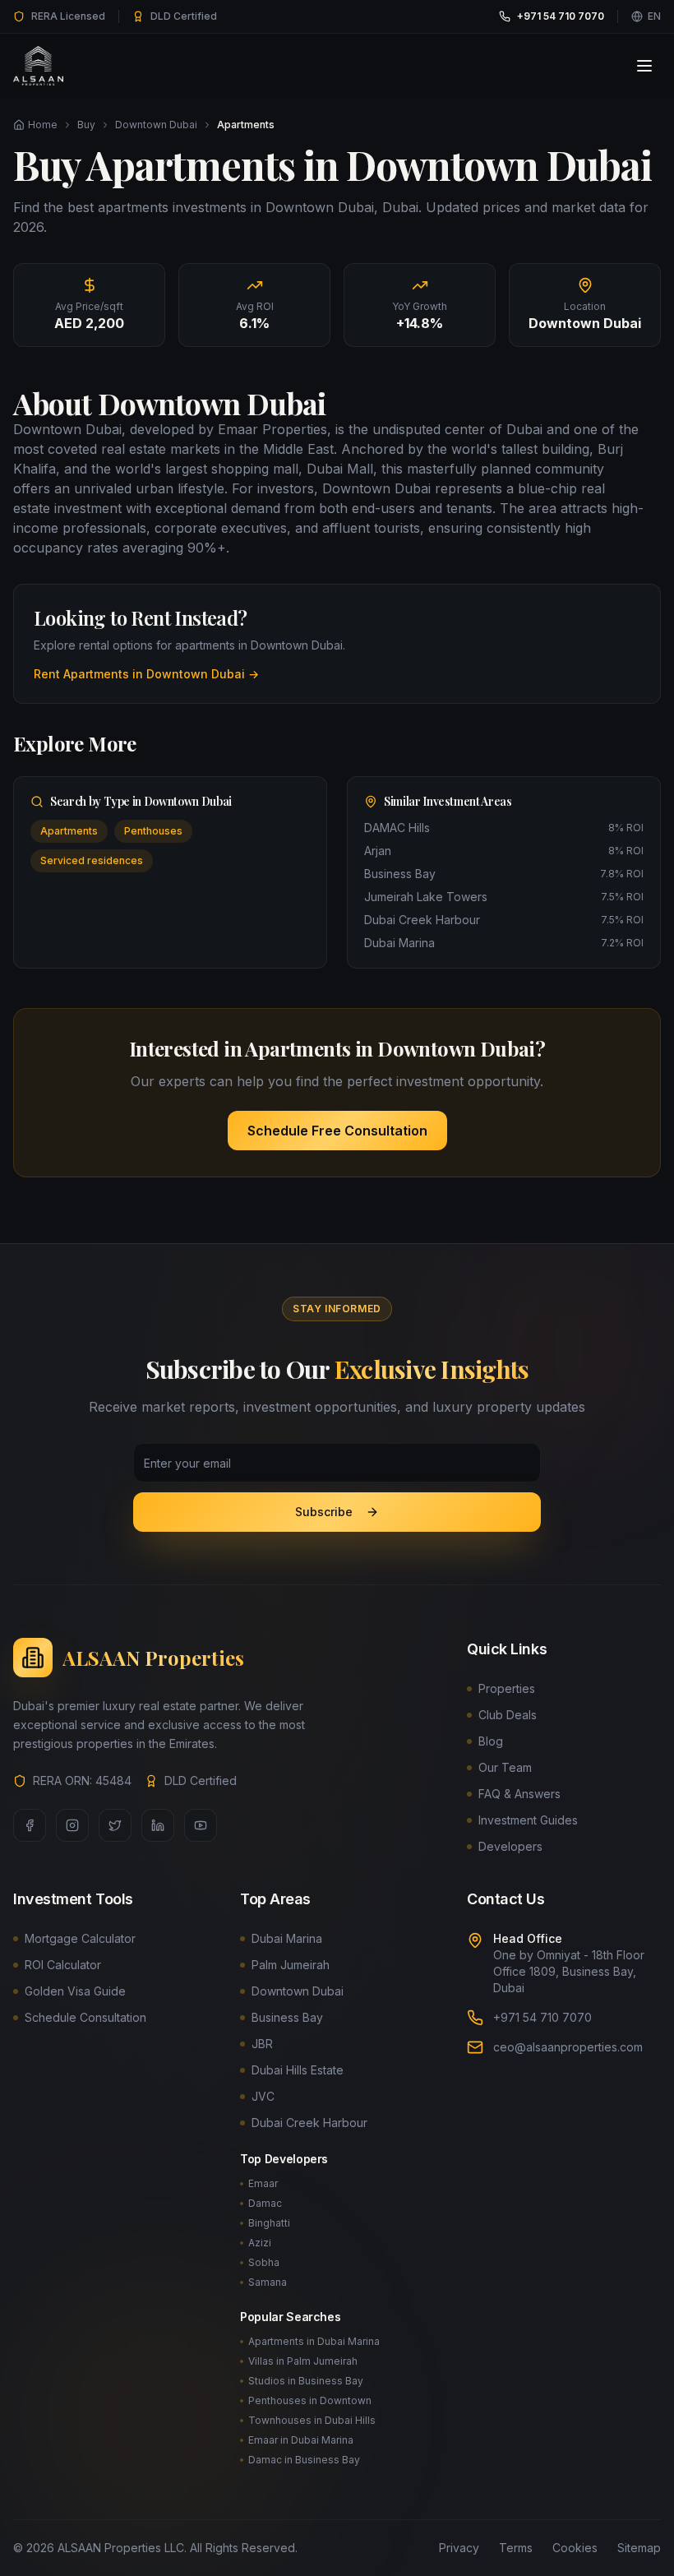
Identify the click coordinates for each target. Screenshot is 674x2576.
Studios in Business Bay (306, 2381)
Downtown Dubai (156, 125)
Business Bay (287, 2017)
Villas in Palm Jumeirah (303, 2361)
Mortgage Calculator (80, 1938)
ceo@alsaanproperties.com (568, 2047)
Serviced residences (92, 860)
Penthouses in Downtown (310, 2400)
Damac (265, 2203)
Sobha (264, 2262)
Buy (86, 125)
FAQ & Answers (519, 1794)
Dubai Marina (287, 1938)
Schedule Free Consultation (337, 1131)
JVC (263, 2096)
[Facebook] (30, 1825)
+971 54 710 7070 (542, 2017)
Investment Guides (528, 1820)
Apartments (69, 831)
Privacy (459, 2548)
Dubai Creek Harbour (309, 2123)
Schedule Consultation (85, 2017)
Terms (516, 2548)
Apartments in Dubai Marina (314, 2341)
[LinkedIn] (158, 1825)
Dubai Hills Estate (298, 2070)
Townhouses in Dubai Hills (312, 2420)
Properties (507, 1688)
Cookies (575, 2548)
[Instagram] (72, 1825)
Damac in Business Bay (304, 2460)
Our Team (505, 1767)
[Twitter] (115, 1825)
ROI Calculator (63, 1965)
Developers (510, 1846)
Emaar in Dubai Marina (301, 2440)
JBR (262, 2044)
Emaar (263, 2183)
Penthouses (153, 831)
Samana (268, 2282)
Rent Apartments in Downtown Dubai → (146, 674)
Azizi (260, 2243)
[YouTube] (201, 1825)
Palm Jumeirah (291, 1965)
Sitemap (639, 2548)
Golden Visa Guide (75, 1991)
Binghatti (269, 2223)
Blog (491, 1741)
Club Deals (508, 1715)
